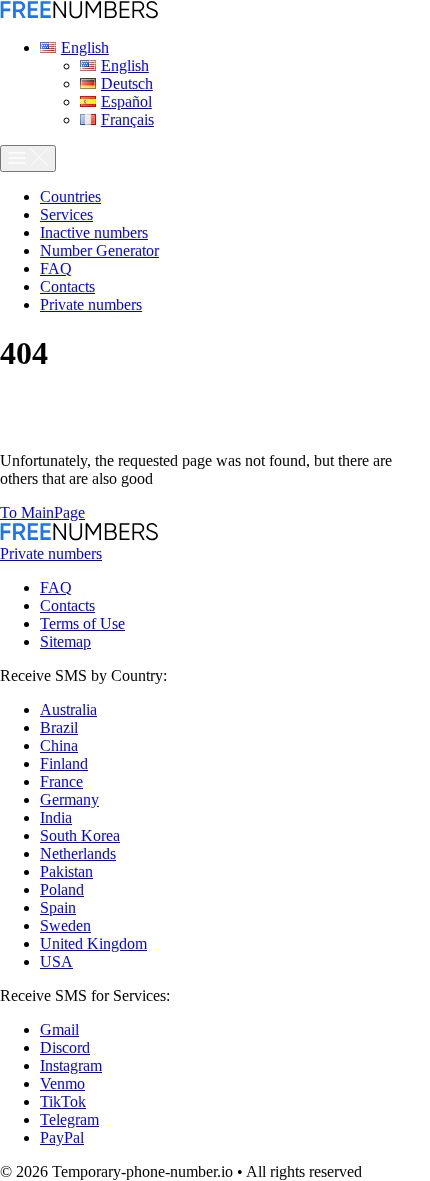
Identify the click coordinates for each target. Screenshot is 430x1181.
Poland (62, 889)
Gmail (59, 1029)
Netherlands (78, 853)
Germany (69, 799)
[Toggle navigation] (28, 158)
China (59, 745)
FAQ (56, 587)
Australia (68, 709)
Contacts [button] (67, 286)
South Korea (80, 835)
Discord (65, 1047)
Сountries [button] (70, 196)
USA (56, 961)
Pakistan (66, 871)
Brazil (59, 727)
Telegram (69, 1119)
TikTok (63, 1101)
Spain (58, 907)
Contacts (67, 605)
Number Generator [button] (99, 250)
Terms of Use (82, 623)
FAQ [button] (56, 268)
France (61, 781)
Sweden (65, 925)
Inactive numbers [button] (94, 232)
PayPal (62, 1137)
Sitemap (65, 641)
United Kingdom (93, 943)
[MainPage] (79, 13)
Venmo (62, 1083)
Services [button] (66, 214)
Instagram (71, 1065)
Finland (64, 763)
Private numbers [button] (91, 304)
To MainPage (42, 512)
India (56, 817)
